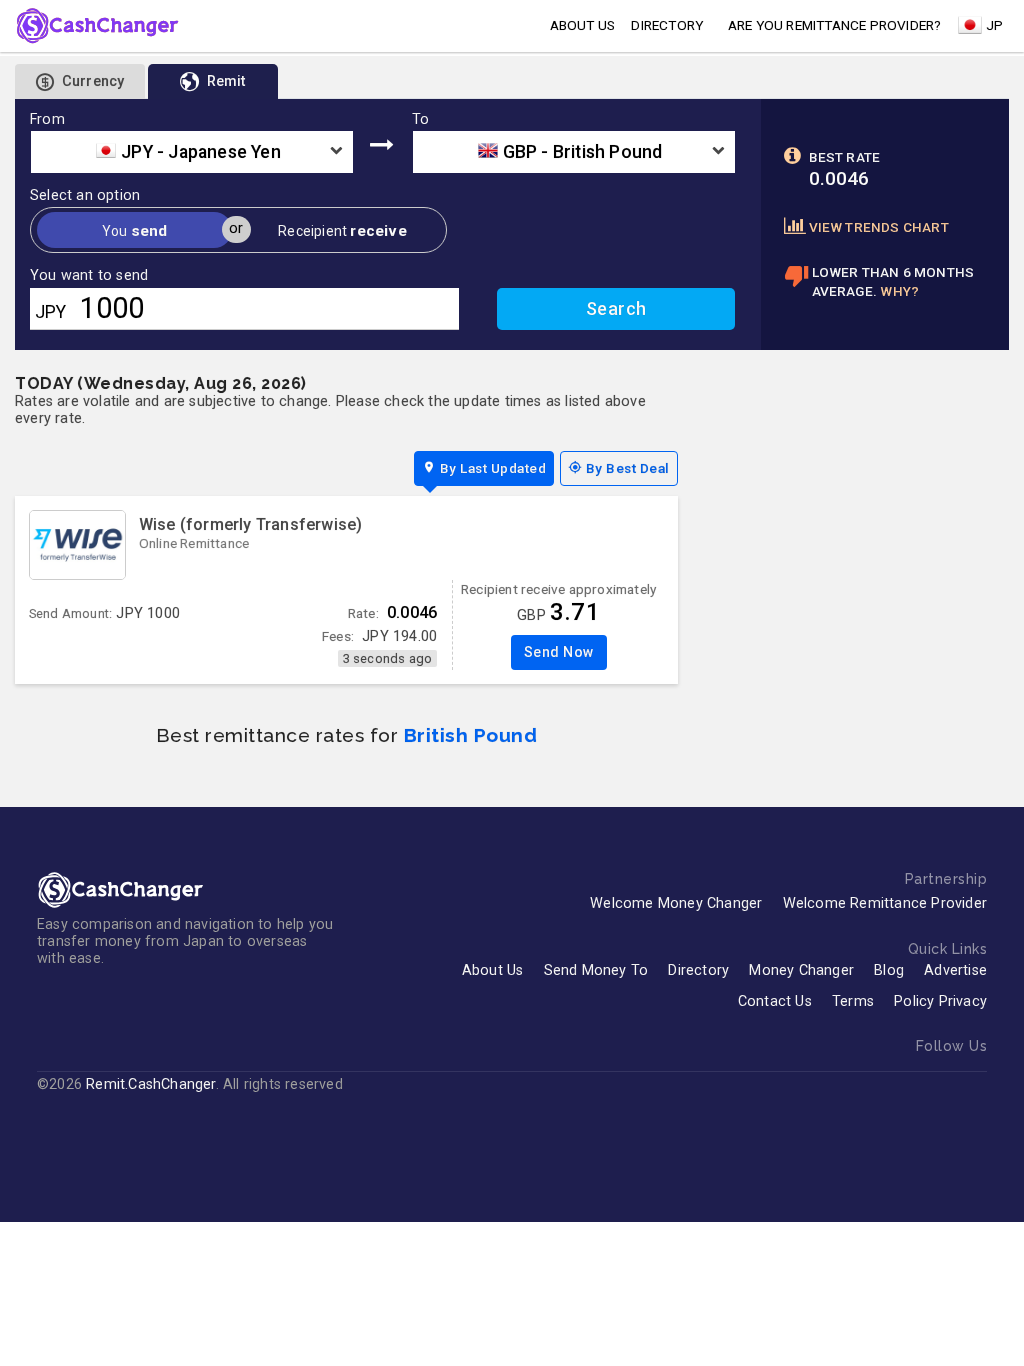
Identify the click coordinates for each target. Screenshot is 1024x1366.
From (47, 120)
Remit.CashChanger (150, 1084)
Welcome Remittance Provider (885, 903)
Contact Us (775, 1001)
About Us (493, 970)
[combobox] (192, 152)
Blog (889, 970)
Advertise (955, 970)
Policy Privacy (940, 1001)
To (420, 120)
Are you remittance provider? (835, 25)
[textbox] (192, 152)
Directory (667, 25)
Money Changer (801, 970)
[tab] (213, 81)
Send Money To (596, 970)
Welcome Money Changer (676, 903)
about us (583, 25)
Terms (853, 1001)
